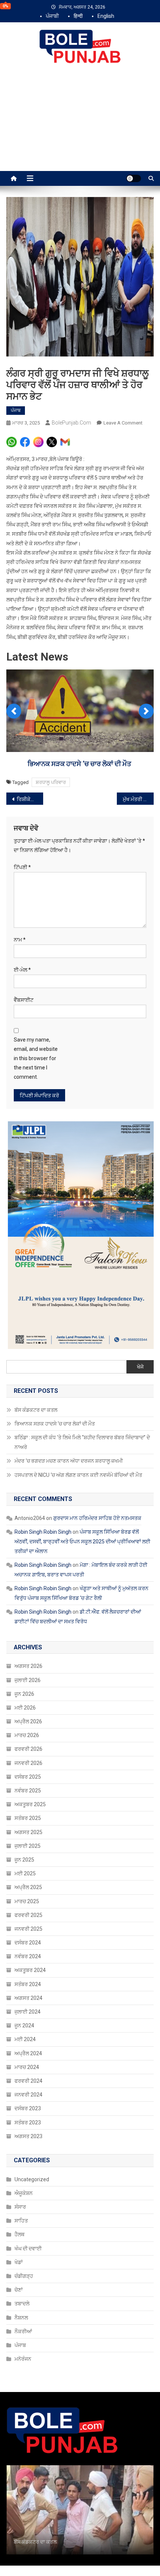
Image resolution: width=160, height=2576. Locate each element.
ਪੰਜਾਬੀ (52, 16)
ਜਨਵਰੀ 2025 (28, 1929)
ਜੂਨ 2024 (24, 2025)
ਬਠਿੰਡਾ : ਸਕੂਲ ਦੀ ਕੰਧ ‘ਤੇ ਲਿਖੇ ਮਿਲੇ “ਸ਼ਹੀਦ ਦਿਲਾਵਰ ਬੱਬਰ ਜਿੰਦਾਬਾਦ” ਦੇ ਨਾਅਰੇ (82, 1442)
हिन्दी (78, 16)
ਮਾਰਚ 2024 (27, 2067)
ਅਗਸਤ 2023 (28, 2136)
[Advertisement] (80, 125)
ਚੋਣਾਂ (19, 2290)
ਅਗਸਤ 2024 (28, 1998)
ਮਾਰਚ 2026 (27, 1735)
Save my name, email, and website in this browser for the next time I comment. (36, 1058)
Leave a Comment (123, 423)
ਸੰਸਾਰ (20, 2207)
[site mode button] (134, 178)
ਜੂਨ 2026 (24, 1694)
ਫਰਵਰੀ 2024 (28, 2081)
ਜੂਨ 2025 (24, 1860)
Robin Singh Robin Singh (43, 1532)
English (106, 16)
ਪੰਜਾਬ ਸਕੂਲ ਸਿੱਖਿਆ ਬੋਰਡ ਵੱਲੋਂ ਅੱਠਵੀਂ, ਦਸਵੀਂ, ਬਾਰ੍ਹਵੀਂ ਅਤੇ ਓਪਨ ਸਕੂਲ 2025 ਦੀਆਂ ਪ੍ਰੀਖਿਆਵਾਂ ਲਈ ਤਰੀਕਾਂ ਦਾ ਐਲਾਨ (82, 1542)
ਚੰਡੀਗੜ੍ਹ (24, 2276)
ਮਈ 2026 (25, 1708)
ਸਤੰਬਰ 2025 (28, 1818)
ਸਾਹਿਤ (21, 2221)
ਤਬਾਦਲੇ (22, 2304)
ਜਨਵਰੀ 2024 (28, 2095)
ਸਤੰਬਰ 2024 (28, 1984)
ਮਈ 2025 (25, 1873)
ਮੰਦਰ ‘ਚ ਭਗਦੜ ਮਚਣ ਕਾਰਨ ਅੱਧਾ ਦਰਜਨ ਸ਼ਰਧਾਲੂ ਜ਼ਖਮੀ (69, 1461)
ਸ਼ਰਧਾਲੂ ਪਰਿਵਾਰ (51, 782)
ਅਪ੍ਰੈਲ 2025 (28, 1887)
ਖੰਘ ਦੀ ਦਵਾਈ (28, 2249)
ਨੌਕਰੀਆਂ (23, 2331)
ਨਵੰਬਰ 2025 (28, 1791)
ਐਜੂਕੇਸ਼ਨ (24, 2193)
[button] (14, 711)
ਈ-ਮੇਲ (22, 970)
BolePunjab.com (71, 423)
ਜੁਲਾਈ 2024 (28, 2012)
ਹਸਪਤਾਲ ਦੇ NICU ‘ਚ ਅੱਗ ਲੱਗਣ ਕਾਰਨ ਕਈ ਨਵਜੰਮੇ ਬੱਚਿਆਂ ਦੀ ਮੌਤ (78, 1475)
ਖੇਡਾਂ (19, 2262)
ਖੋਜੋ (140, 1367)
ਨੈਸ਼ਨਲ (21, 2318)
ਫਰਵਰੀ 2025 (28, 1915)
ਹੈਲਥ (20, 2234)
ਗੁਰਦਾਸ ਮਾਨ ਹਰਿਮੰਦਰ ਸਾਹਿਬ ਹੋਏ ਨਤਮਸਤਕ (97, 1518)
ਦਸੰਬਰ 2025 (28, 1777)
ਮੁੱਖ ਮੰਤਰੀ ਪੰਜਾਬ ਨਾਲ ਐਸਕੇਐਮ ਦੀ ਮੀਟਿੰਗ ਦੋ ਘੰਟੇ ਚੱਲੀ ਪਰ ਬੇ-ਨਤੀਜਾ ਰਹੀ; (138, 799)
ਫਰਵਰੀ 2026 (28, 1749)
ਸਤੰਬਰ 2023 (28, 2123)
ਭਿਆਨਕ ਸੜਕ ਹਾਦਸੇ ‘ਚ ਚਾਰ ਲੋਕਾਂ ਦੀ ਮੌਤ (80, 764)
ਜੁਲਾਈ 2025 (28, 1846)
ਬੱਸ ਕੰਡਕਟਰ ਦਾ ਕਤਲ (36, 1410)
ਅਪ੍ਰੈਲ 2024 (28, 2053)
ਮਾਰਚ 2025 (27, 1901)
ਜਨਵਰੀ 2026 (28, 1763)
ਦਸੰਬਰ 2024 (28, 1943)
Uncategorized (32, 2179)
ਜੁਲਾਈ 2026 (28, 1680)
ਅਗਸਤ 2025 (28, 1832)
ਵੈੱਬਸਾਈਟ (24, 1000)
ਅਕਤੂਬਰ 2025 (30, 1804)
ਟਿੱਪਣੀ (22, 867)
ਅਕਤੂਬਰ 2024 (30, 1970)
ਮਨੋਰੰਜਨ (23, 2359)
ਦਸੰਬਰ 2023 (28, 2108)
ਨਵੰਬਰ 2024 (28, 1956)
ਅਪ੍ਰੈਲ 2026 (28, 1721)
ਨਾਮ (20, 940)
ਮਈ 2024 (25, 2039)
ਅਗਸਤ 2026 (28, 1666)
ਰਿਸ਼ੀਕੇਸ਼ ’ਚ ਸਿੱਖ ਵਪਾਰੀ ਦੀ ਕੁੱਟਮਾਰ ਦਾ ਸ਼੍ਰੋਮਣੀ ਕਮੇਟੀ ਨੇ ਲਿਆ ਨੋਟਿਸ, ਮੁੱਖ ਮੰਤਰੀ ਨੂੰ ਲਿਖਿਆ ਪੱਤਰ (30, 799)
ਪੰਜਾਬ (16, 410)
